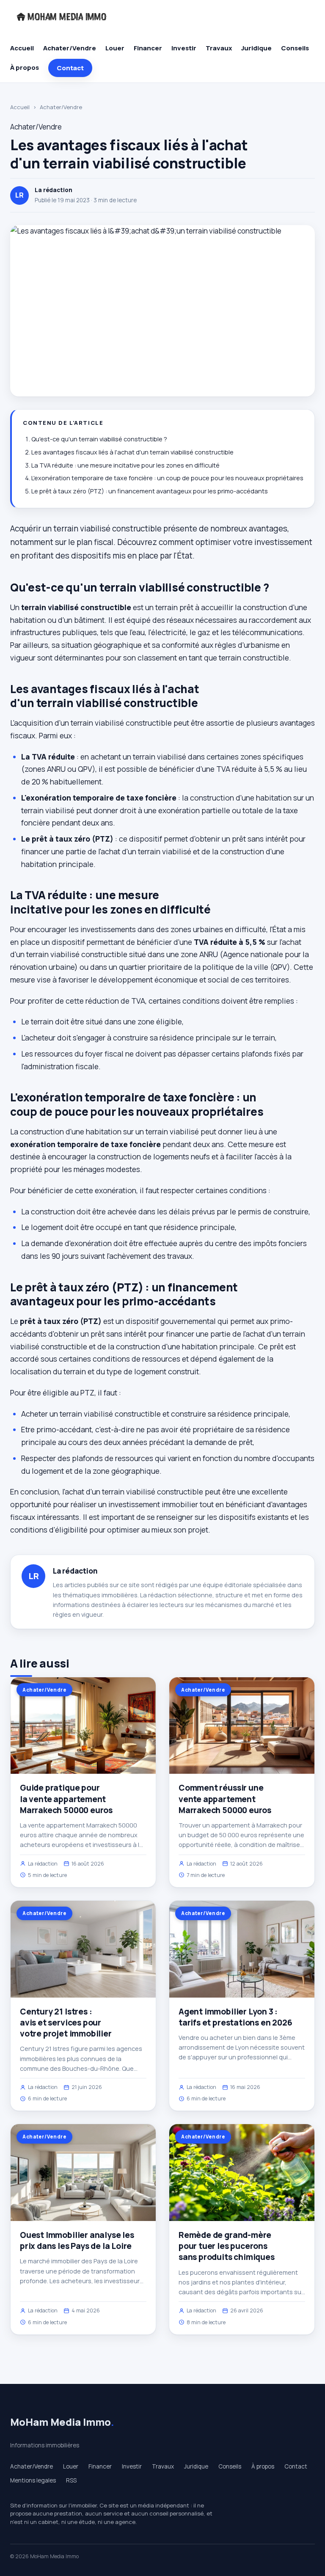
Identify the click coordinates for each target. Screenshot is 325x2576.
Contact (70, 68)
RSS (71, 2480)
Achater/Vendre (70, 48)
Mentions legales (33, 2480)
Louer (115, 48)
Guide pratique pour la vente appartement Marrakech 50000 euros (66, 1799)
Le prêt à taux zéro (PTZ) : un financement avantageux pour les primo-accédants (150, 491)
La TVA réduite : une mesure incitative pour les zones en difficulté (125, 465)
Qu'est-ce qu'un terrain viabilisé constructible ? (99, 439)
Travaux (219, 48)
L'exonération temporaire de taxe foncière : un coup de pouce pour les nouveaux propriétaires (167, 478)
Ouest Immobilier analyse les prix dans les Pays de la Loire (77, 2240)
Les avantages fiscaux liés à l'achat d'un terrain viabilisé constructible (132, 452)
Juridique (256, 48)
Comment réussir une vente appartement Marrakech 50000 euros (225, 1799)
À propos (25, 67)
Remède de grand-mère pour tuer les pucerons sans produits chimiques (227, 2246)
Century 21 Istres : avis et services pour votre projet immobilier (66, 2023)
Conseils (295, 48)
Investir (184, 48)
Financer (148, 48)
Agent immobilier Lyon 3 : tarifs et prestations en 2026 (235, 2017)
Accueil (22, 48)
